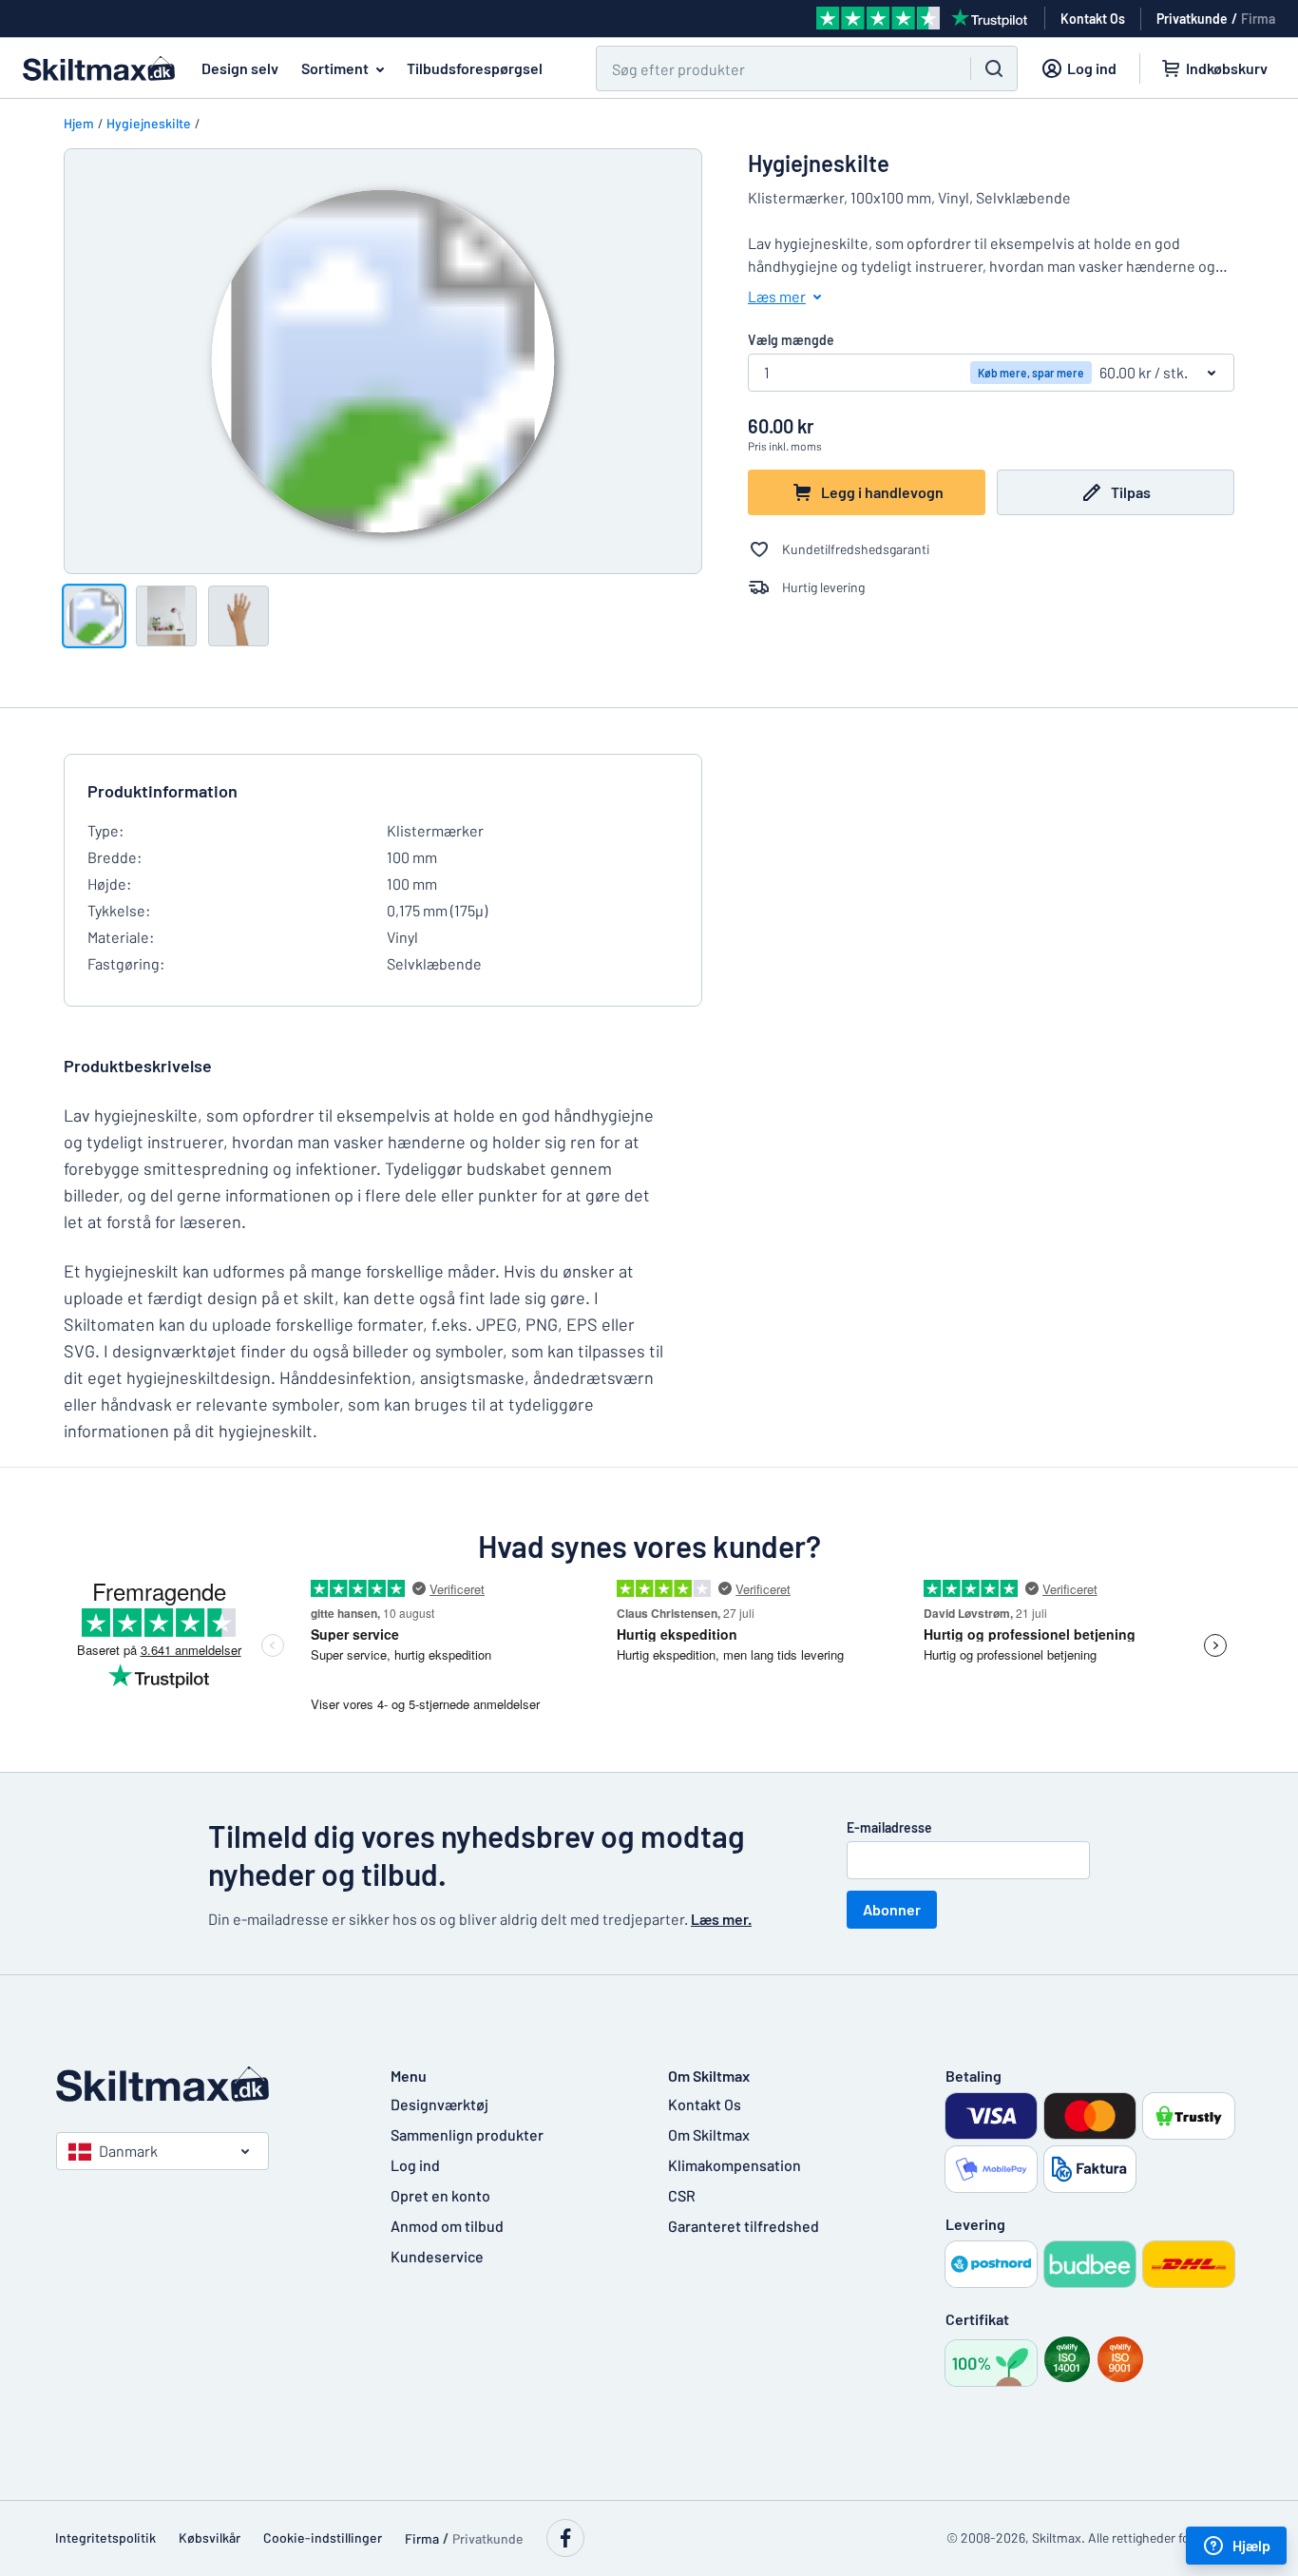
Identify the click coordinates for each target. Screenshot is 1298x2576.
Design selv (240, 68)
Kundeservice (437, 2256)
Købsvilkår (210, 2538)
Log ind (415, 2165)
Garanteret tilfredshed (744, 2226)
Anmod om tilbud (447, 2226)
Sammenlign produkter (467, 2134)
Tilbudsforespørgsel (475, 68)
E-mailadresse (889, 1827)
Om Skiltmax (709, 2134)
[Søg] (994, 68)
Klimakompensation (735, 2165)
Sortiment (335, 68)
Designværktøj (439, 2104)
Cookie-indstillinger (323, 2538)
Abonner (892, 1909)
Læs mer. (721, 1919)
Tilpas (1131, 492)
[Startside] (204, 2084)
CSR (682, 2195)
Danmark (128, 2151)
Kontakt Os (705, 2104)
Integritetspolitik (105, 2538)
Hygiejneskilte (149, 123)
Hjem (79, 123)
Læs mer (777, 296)
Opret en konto (440, 2195)
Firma (1258, 19)
